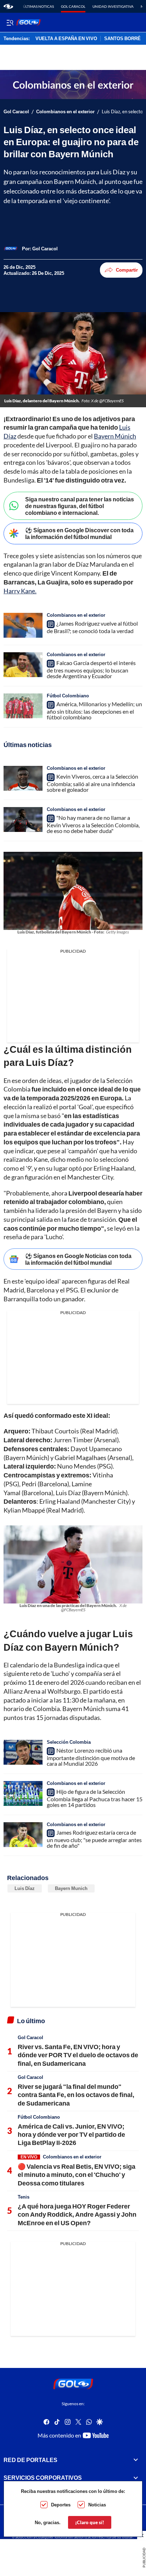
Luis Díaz (25, 1888)
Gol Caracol (73, 6)
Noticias (97, 2505)
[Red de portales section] (136, 2460)
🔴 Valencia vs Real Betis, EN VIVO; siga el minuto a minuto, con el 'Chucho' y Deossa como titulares (77, 2175)
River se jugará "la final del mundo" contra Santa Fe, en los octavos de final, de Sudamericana (76, 2095)
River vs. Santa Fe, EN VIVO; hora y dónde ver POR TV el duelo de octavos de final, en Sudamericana (78, 2055)
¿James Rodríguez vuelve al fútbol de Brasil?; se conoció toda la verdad (92, 627)
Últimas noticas (38, 6)
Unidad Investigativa (113, 6)
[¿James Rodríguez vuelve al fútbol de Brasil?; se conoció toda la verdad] (23, 625)
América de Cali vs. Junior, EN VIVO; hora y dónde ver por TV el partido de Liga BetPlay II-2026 (71, 2134)
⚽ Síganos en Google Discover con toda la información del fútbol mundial (79, 533)
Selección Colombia (69, 1742)
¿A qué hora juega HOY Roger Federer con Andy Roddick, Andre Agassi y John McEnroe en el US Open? (77, 2214)
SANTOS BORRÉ (122, 39)
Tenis (24, 2197)
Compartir (127, 270)
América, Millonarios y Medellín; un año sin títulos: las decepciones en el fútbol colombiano (94, 710)
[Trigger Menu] (10, 22)
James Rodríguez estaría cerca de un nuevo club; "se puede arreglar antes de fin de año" (94, 1839)
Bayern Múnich (115, 436)
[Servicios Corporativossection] (136, 2478)
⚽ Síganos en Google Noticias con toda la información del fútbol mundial (78, 1259)
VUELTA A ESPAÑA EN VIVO (66, 39)
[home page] (8, 6)
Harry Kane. (20, 591)
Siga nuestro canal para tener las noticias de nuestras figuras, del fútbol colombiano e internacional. (80, 506)
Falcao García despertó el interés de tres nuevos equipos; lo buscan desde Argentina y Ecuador (91, 669)
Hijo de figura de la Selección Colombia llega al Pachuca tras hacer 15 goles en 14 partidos (95, 1798)
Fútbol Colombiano (68, 696)
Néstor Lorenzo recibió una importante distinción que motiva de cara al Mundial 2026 (91, 1757)
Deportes (61, 2505)
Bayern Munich (71, 1888)
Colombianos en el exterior (65, 112)
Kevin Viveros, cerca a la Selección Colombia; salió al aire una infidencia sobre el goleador (92, 783)
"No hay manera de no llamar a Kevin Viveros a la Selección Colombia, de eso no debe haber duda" (93, 824)
